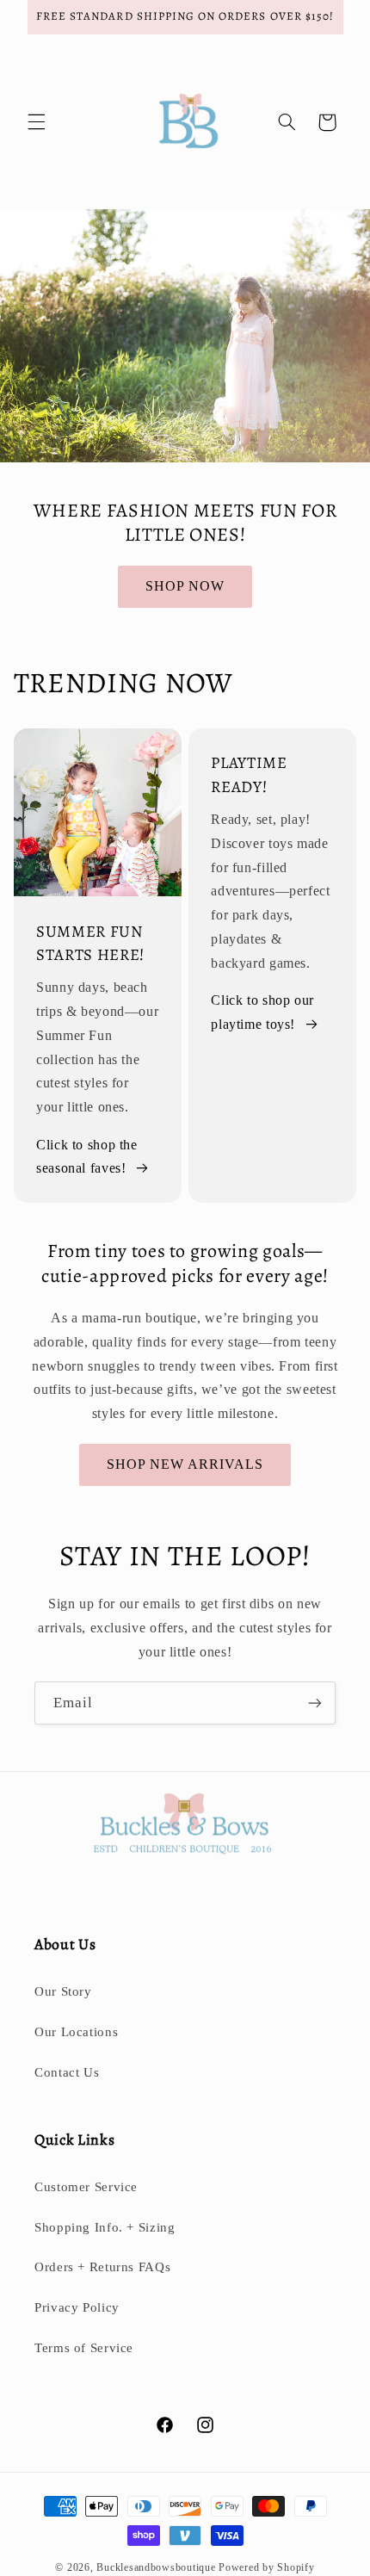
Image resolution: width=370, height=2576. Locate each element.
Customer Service (86, 2187)
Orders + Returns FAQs (102, 2267)
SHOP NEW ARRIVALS (185, 1464)
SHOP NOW (185, 586)
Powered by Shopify (266, 2567)
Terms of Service (84, 2348)
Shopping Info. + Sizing (105, 2227)
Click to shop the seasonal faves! (87, 1157)
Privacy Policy (77, 2307)
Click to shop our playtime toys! (262, 1012)
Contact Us (67, 2072)
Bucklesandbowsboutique (156, 2567)
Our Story (63, 1991)
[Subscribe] (315, 1703)
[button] (36, 122)
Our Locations (76, 2032)
